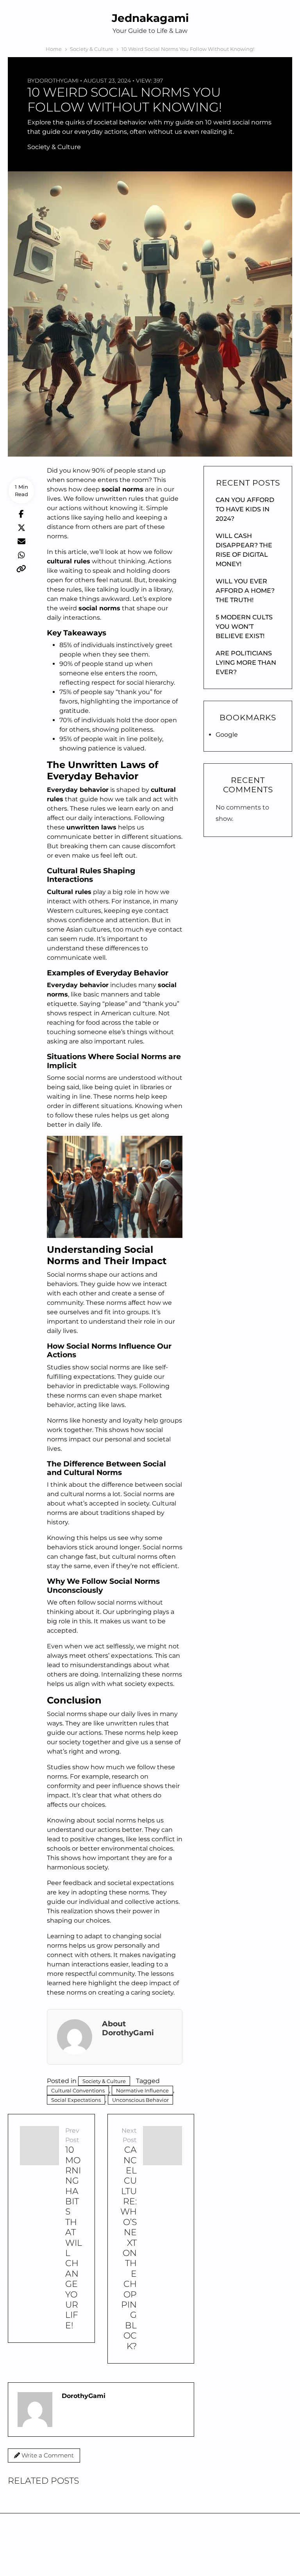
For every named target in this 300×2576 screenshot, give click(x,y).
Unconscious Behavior (140, 2100)
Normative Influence (142, 2090)
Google (227, 735)
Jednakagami (150, 18)
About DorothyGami (128, 2028)
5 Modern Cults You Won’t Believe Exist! (244, 627)
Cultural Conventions (78, 2090)
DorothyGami (57, 81)
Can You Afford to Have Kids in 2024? (245, 509)
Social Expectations (76, 2100)
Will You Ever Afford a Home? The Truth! (245, 591)
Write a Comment (47, 2455)
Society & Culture (54, 147)
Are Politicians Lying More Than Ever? (246, 663)
